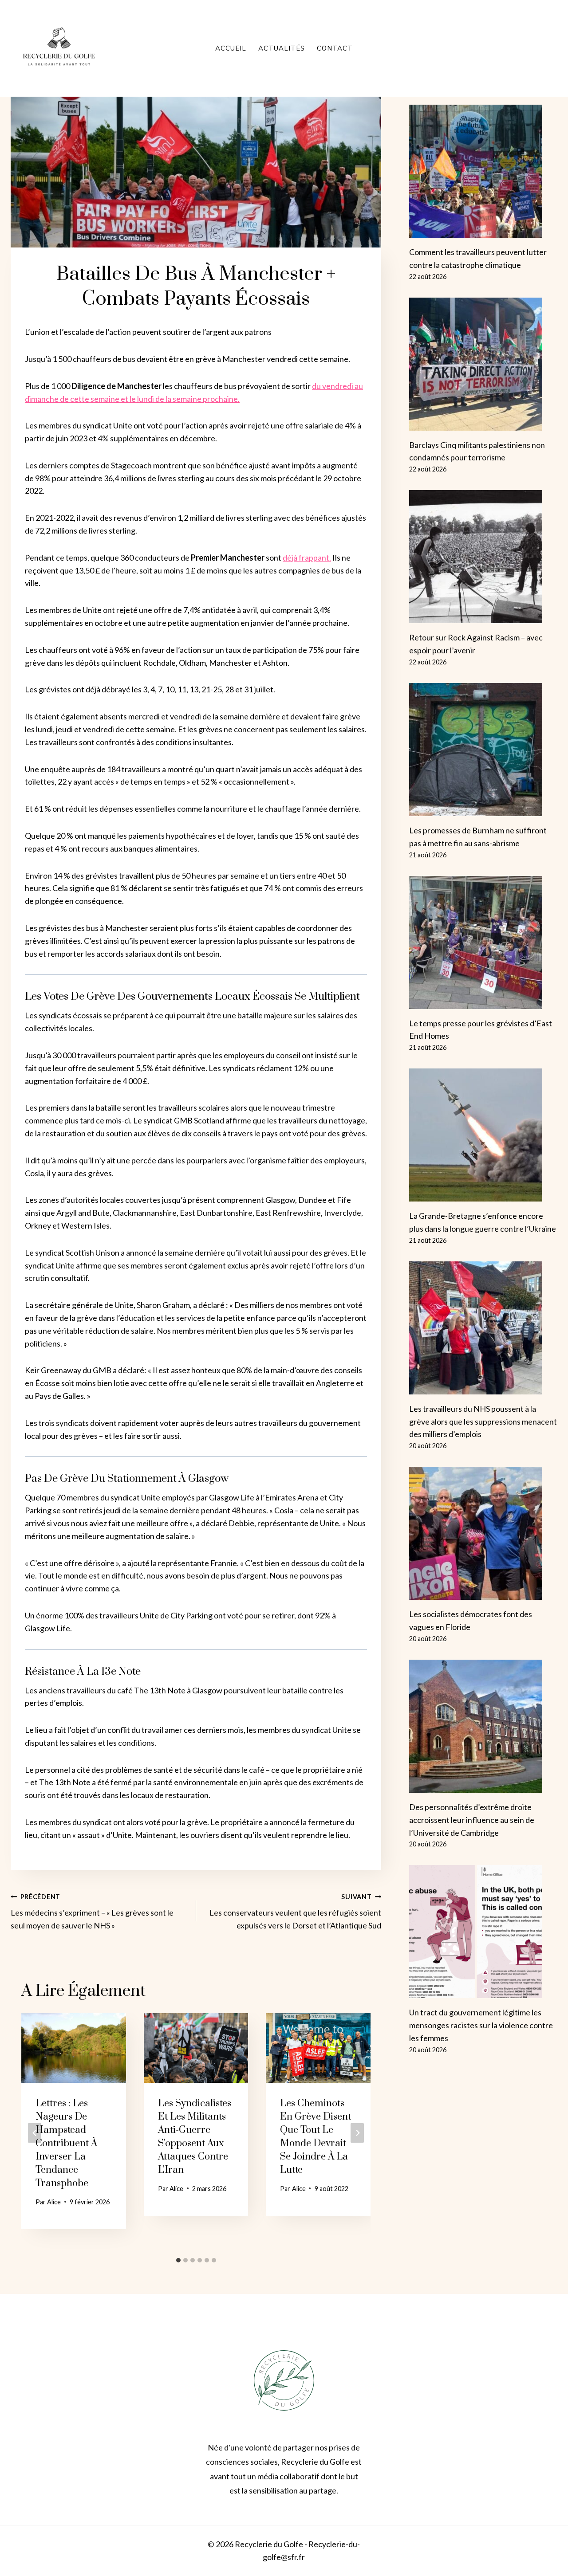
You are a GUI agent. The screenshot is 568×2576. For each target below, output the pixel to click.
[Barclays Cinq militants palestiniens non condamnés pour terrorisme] (483, 364)
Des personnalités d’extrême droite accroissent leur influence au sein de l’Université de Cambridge (472, 1820)
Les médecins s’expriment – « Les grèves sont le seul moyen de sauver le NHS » (92, 1912)
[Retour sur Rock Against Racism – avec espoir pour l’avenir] (483, 557)
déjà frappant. (307, 558)
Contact (335, 48)
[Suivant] (357, 2133)
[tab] (178, 2260)
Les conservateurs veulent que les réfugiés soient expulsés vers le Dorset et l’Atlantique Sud (295, 1912)
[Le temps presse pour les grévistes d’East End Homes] (483, 942)
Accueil (231, 48)
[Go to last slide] (35, 2133)
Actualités (282, 48)
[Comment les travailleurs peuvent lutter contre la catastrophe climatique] (483, 171)
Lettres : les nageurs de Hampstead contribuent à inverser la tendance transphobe (66, 2143)
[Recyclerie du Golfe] (59, 48)
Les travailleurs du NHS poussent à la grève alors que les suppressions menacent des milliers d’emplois (483, 1422)
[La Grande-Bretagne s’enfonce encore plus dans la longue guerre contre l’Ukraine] (483, 1135)
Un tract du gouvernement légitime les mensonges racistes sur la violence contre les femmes (481, 2025)
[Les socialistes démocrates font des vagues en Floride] (483, 1533)
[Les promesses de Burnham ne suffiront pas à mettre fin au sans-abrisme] (483, 750)
